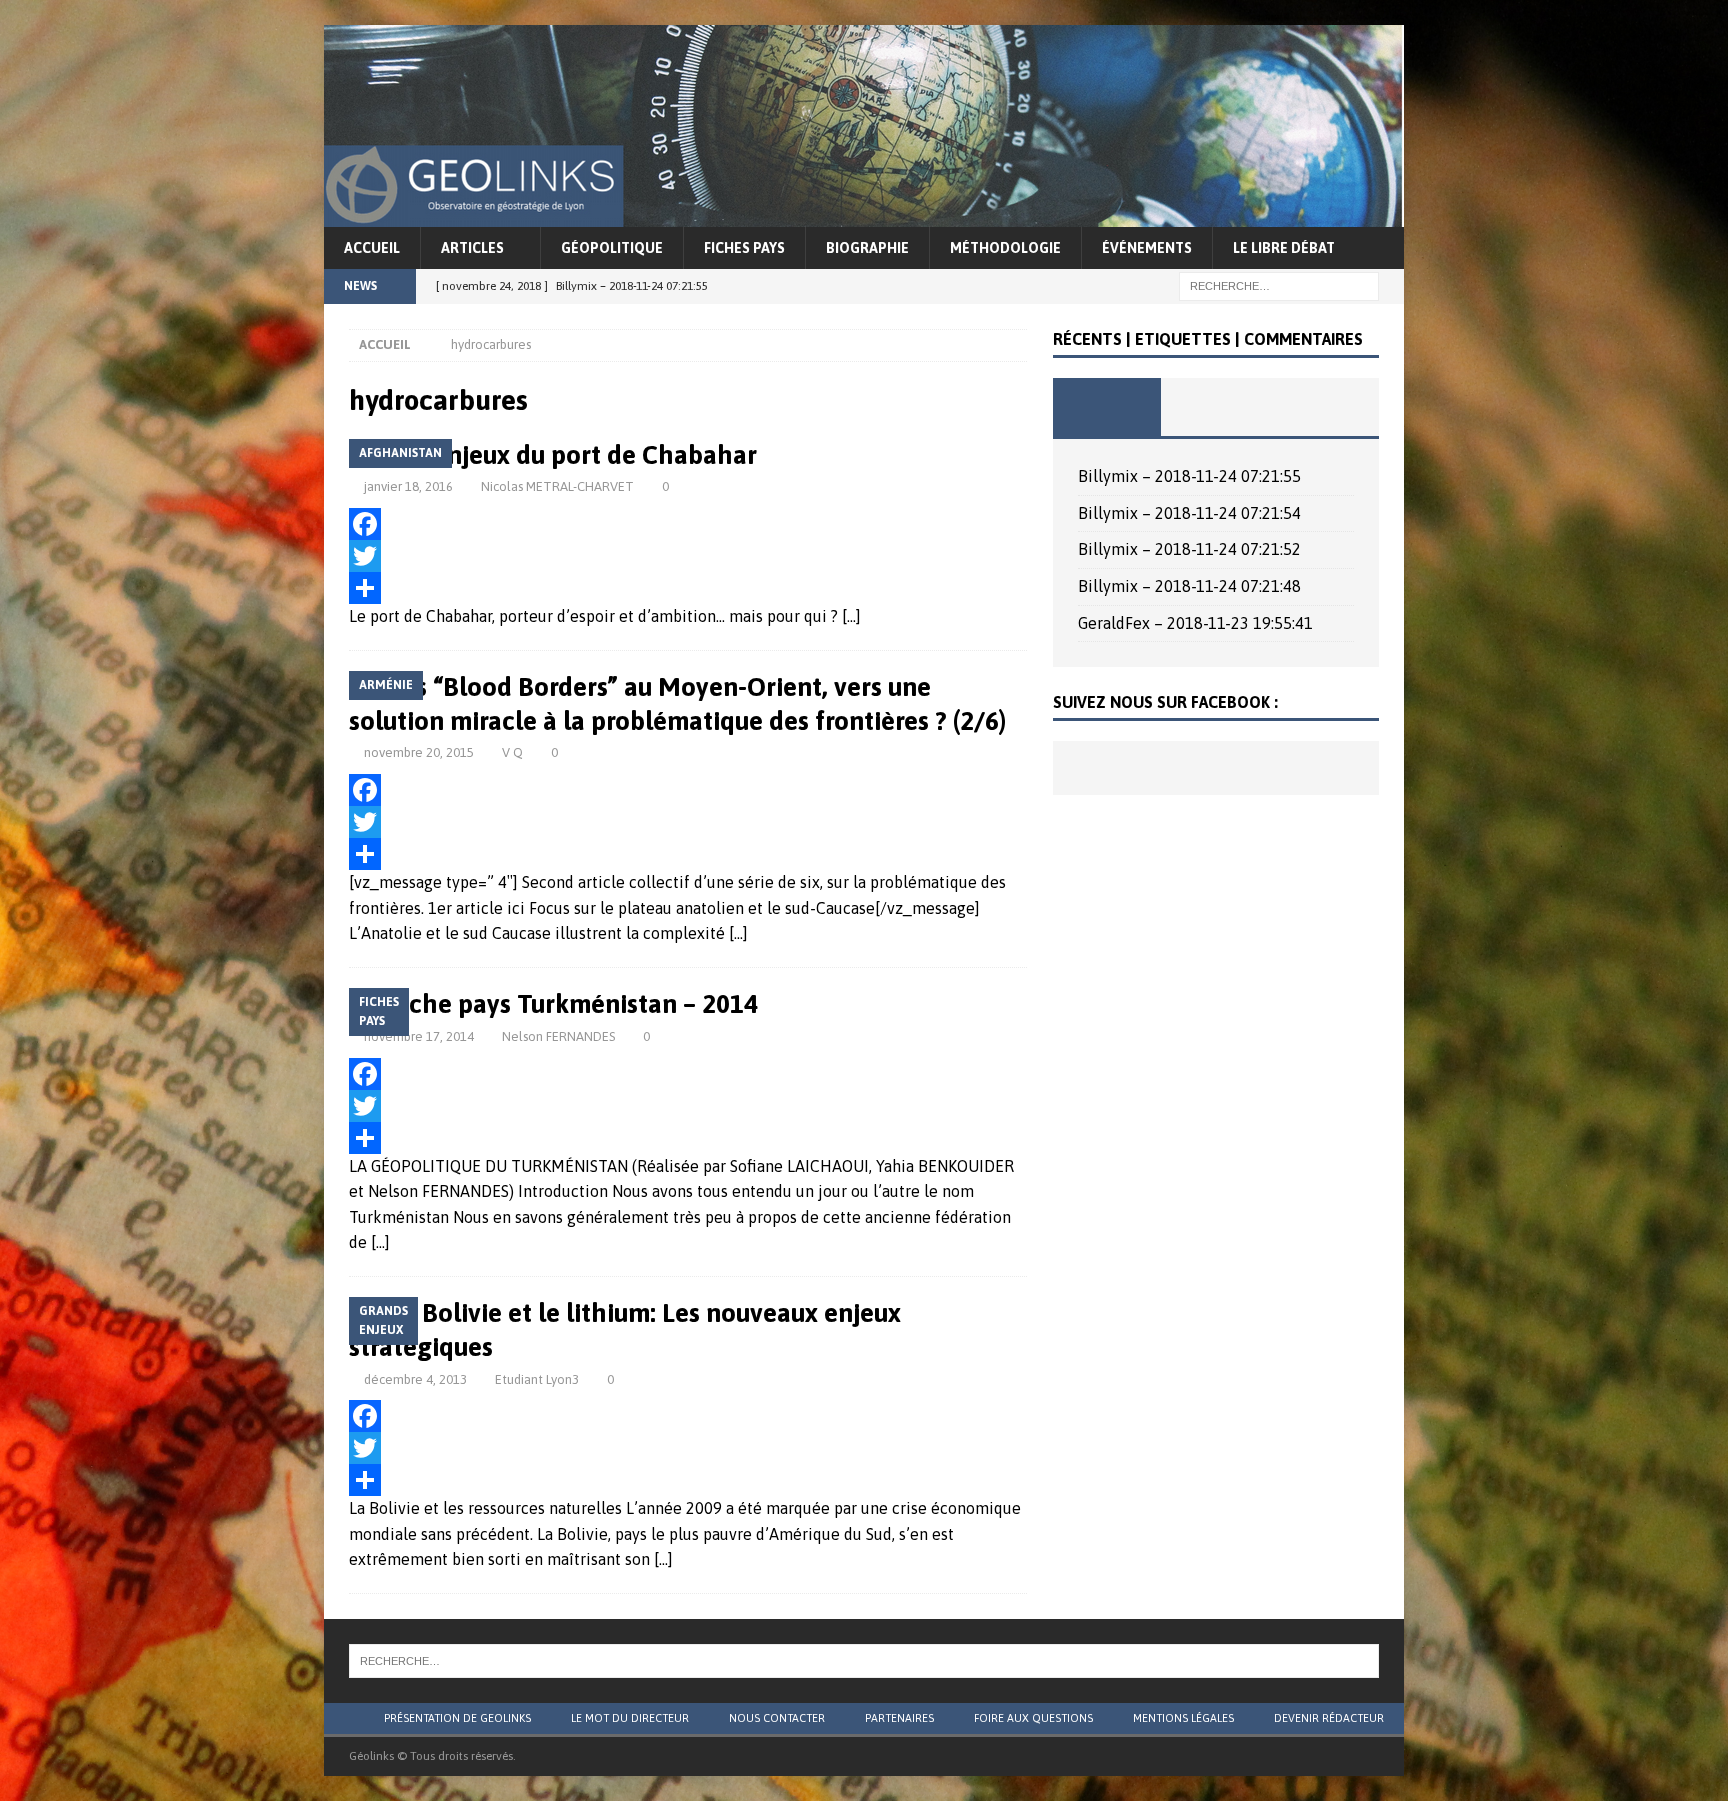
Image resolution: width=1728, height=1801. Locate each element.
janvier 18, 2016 (408, 486)
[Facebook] (688, 524)
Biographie (867, 248)
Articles (472, 248)
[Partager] (688, 588)
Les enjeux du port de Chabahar (573, 455)
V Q (512, 752)
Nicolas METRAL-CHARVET (557, 486)
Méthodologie (1005, 248)
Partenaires (899, 1718)
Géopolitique (612, 248)
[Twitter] (688, 556)
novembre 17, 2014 (419, 1036)
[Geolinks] (864, 213)
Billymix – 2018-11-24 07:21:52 (1189, 549)
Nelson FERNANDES (558, 1036)
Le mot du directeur (630, 1718)
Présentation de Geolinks (457, 1718)
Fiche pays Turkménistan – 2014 (573, 1004)
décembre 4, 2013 (415, 1379)
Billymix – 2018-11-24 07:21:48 (1189, 586)
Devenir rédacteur (1329, 1718)
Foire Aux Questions (1033, 1718)
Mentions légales (1183, 1718)
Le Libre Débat (1284, 248)
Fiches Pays (744, 248)
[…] (851, 616)
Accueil (372, 248)
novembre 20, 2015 (419, 752)
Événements (1147, 248)
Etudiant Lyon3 (537, 1379)
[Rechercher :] (1279, 285)
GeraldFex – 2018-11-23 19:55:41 (1195, 623)
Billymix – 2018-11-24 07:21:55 (1189, 476)
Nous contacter (777, 1718)
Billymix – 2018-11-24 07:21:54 (1189, 513)
